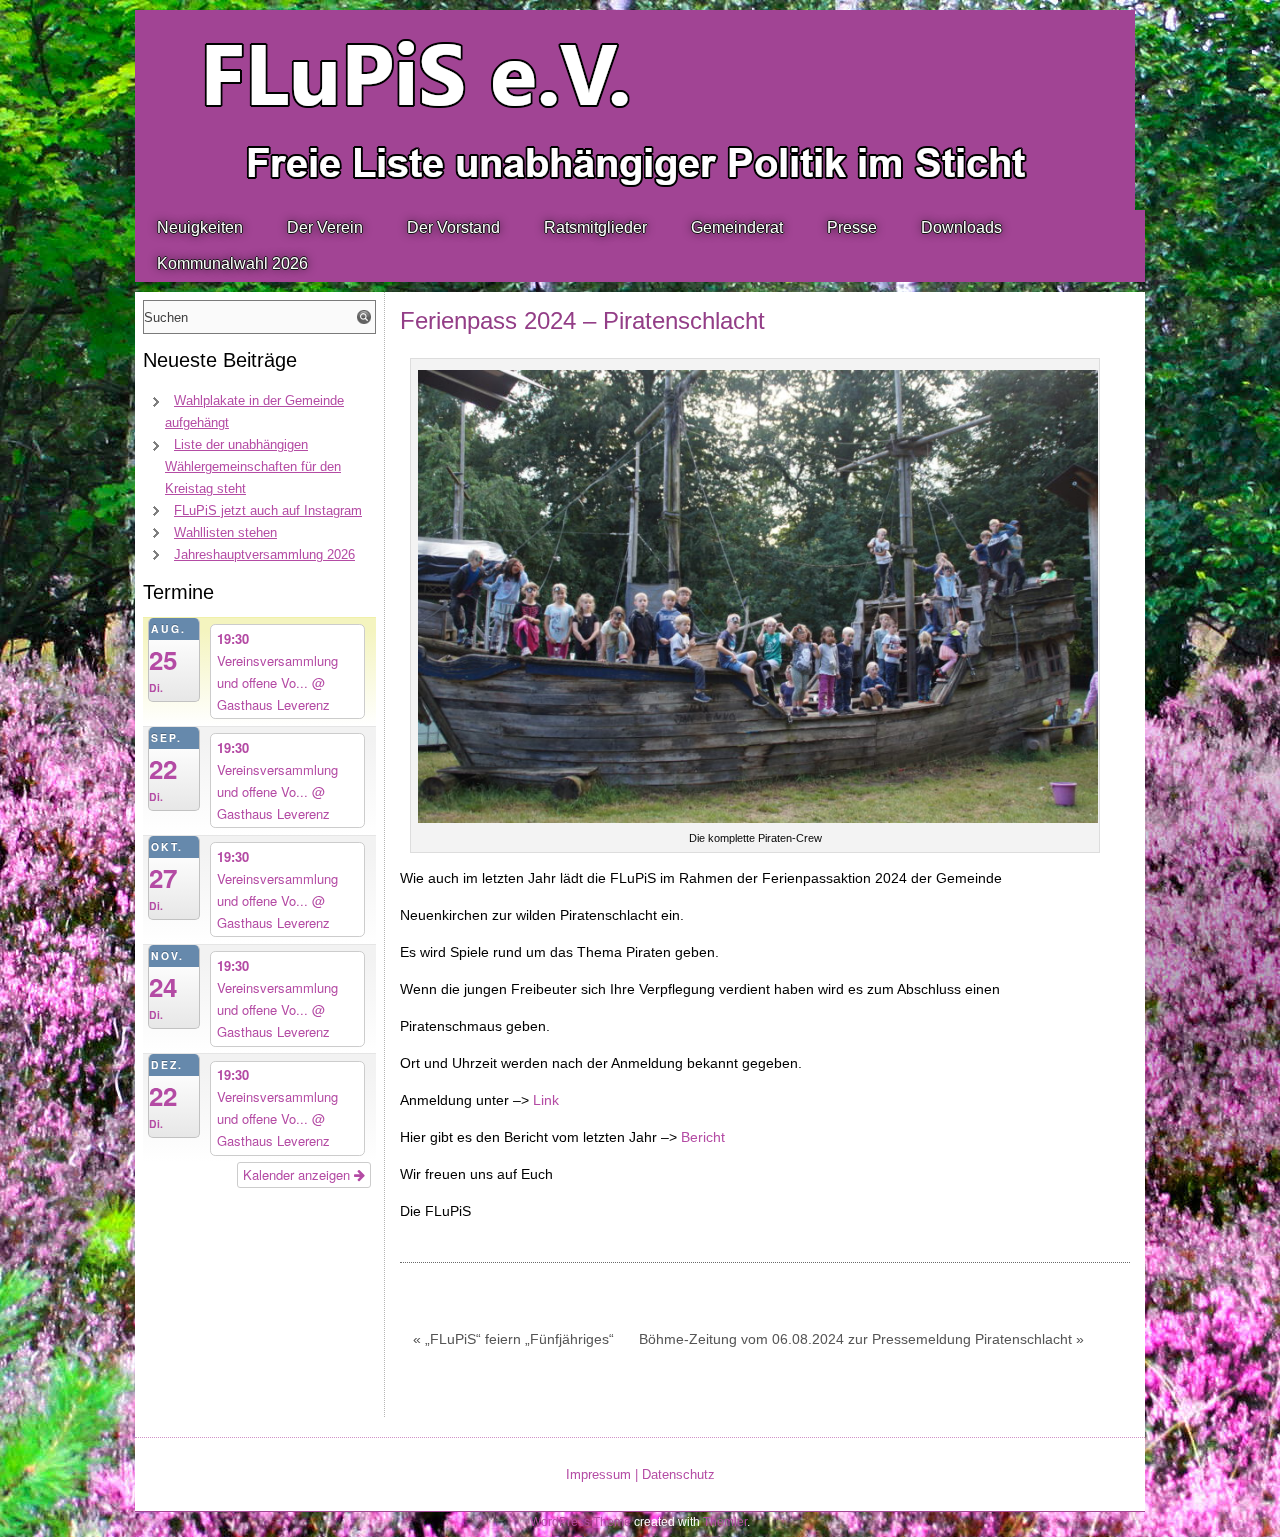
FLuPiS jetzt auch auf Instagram (268, 510)
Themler (725, 1522)
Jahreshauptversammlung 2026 (264, 554)
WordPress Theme (580, 1522)
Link (546, 1100)
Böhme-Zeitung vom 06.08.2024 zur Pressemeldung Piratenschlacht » (861, 1339)
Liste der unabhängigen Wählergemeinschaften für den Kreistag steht (253, 466)
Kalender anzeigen (298, 1174)
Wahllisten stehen (225, 532)
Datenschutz (678, 1474)
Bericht (703, 1137)
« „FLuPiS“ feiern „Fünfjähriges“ (513, 1339)
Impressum (598, 1474)
